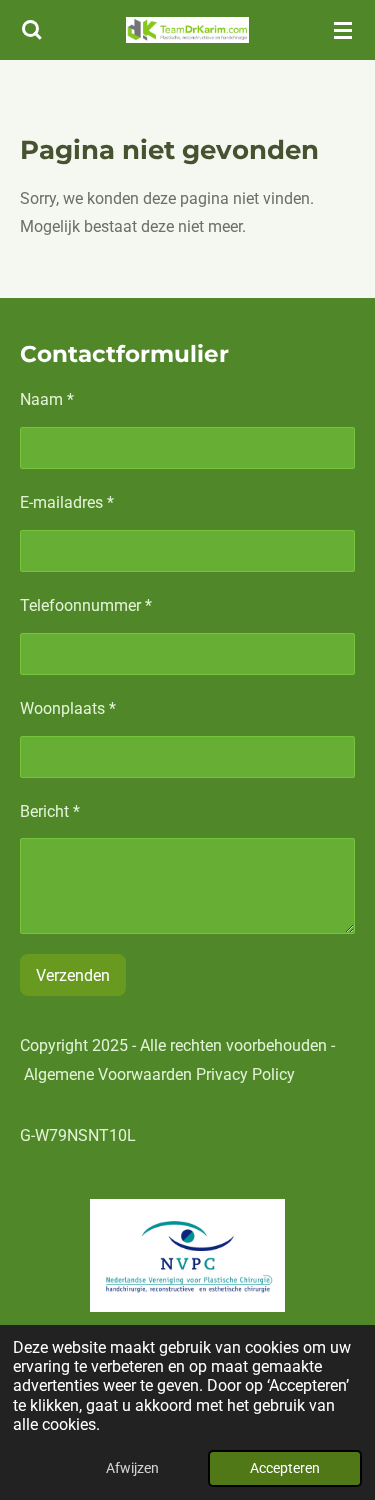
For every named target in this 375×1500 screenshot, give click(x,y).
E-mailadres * (67, 502)
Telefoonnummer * (86, 605)
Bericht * (50, 811)
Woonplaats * (68, 708)
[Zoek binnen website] (32, 30)
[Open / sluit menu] (343, 30)
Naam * (47, 399)
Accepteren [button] (285, 1468)
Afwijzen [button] (132, 1468)
